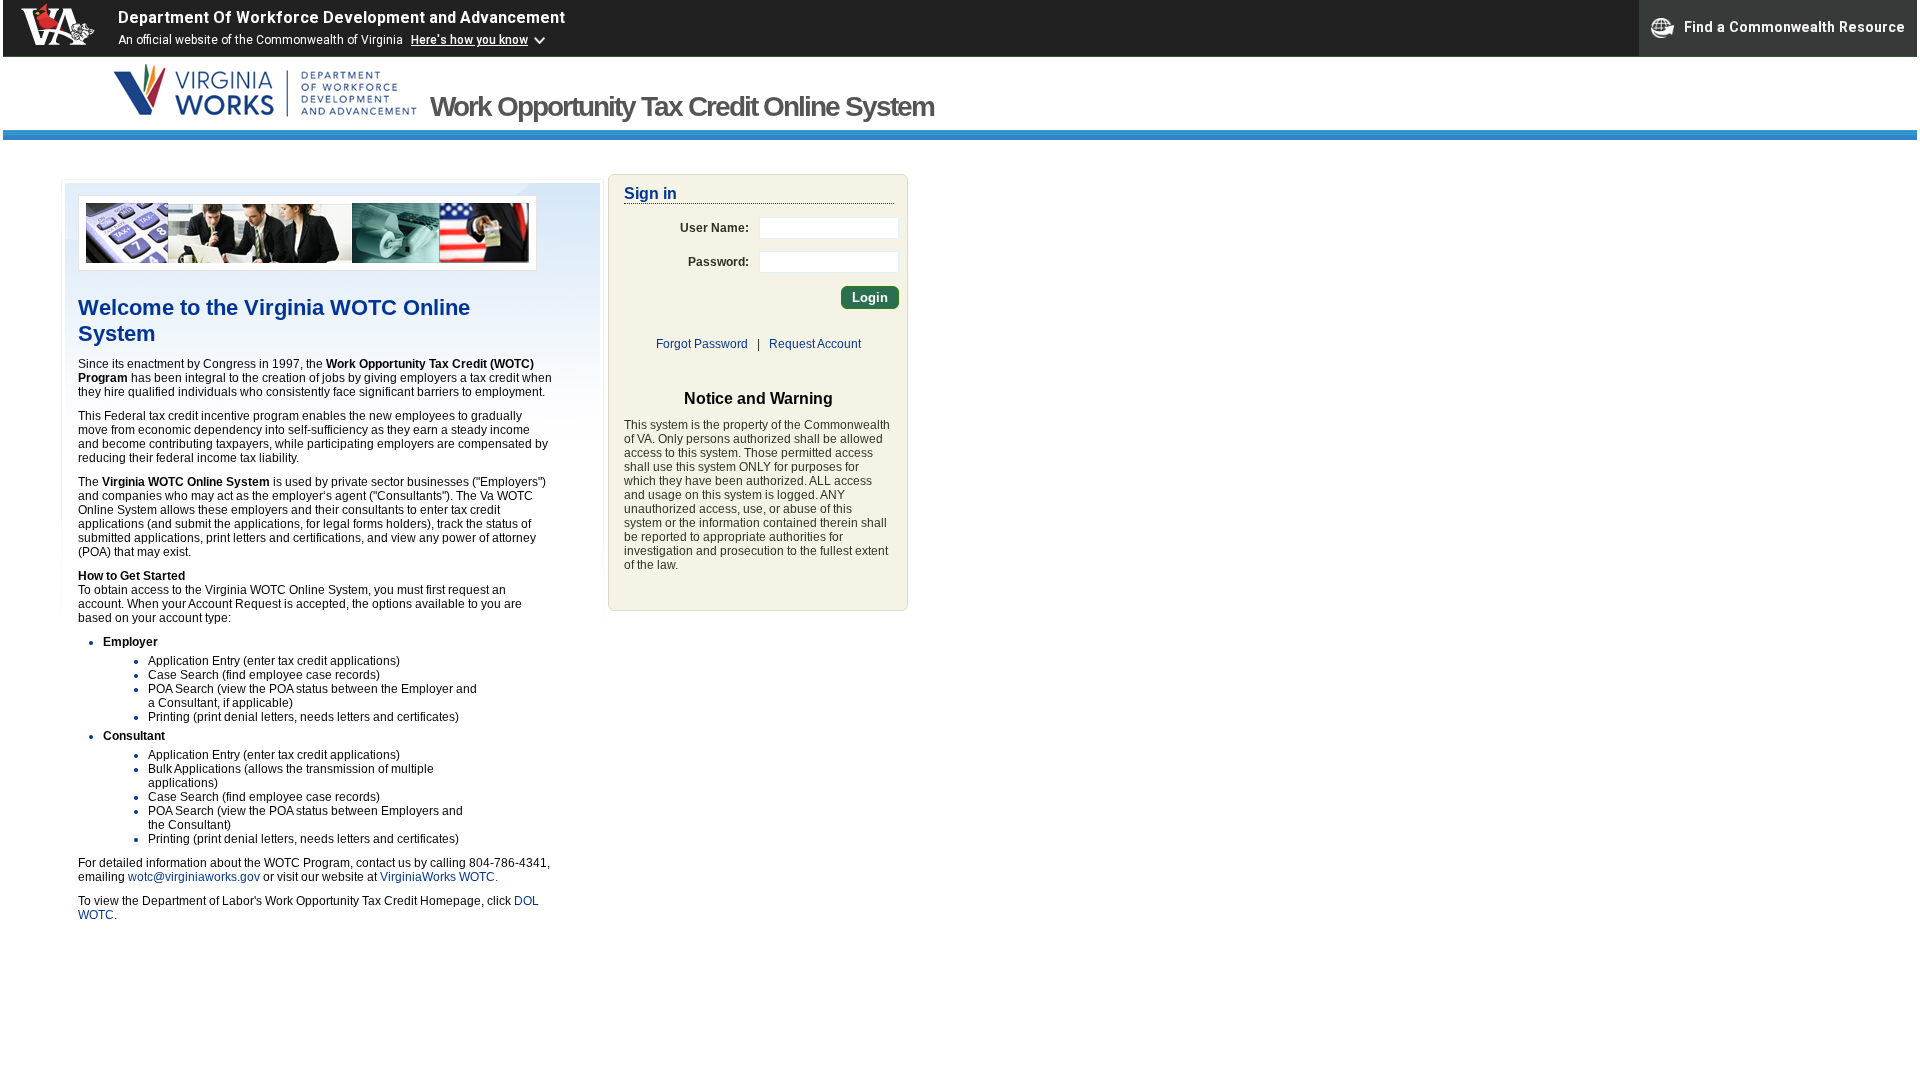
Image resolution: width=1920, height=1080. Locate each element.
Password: (718, 262)
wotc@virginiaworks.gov (194, 877)
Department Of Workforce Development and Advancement (341, 17)
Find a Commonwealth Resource (1794, 26)
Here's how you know (469, 40)
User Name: (714, 228)
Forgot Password (702, 344)
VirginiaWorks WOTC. (439, 877)
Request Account (815, 344)
